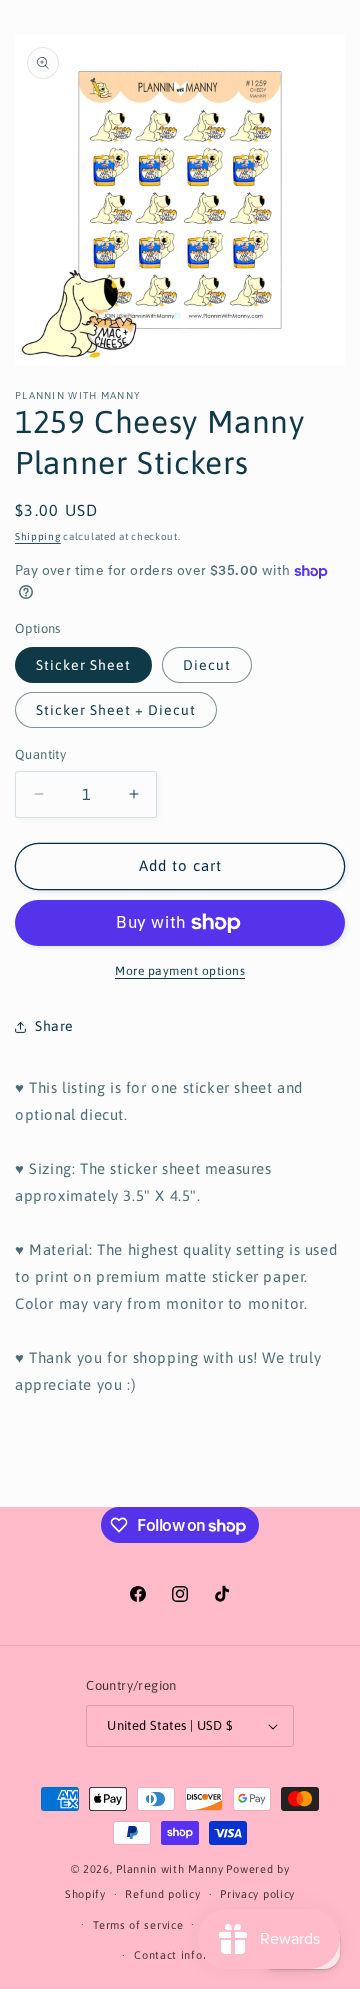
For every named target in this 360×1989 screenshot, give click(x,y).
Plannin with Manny (170, 1869)
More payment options (180, 971)
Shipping (38, 536)
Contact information (189, 1955)
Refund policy (162, 1894)
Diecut (207, 665)
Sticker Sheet (83, 665)
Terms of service (138, 1925)
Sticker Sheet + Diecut (116, 710)
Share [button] (54, 1026)
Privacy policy (257, 1894)
